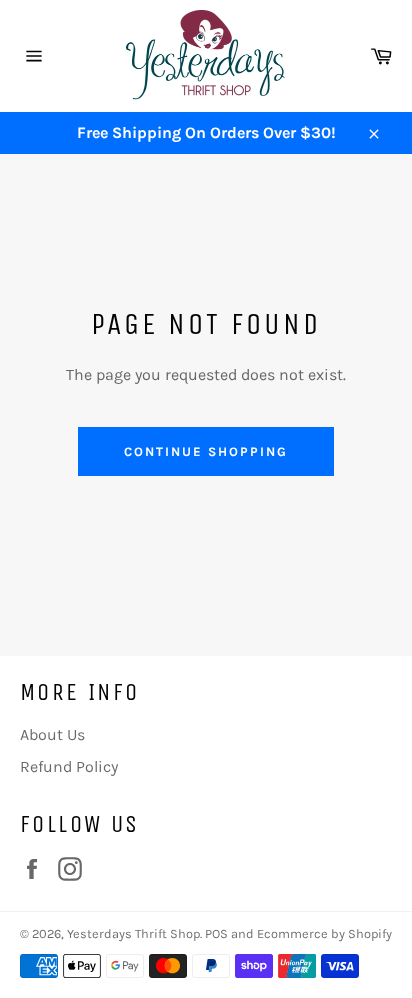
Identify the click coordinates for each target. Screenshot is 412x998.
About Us (52, 734)
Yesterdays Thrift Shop (133, 933)
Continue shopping (205, 451)
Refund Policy (69, 766)
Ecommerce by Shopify (324, 933)
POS (216, 933)
